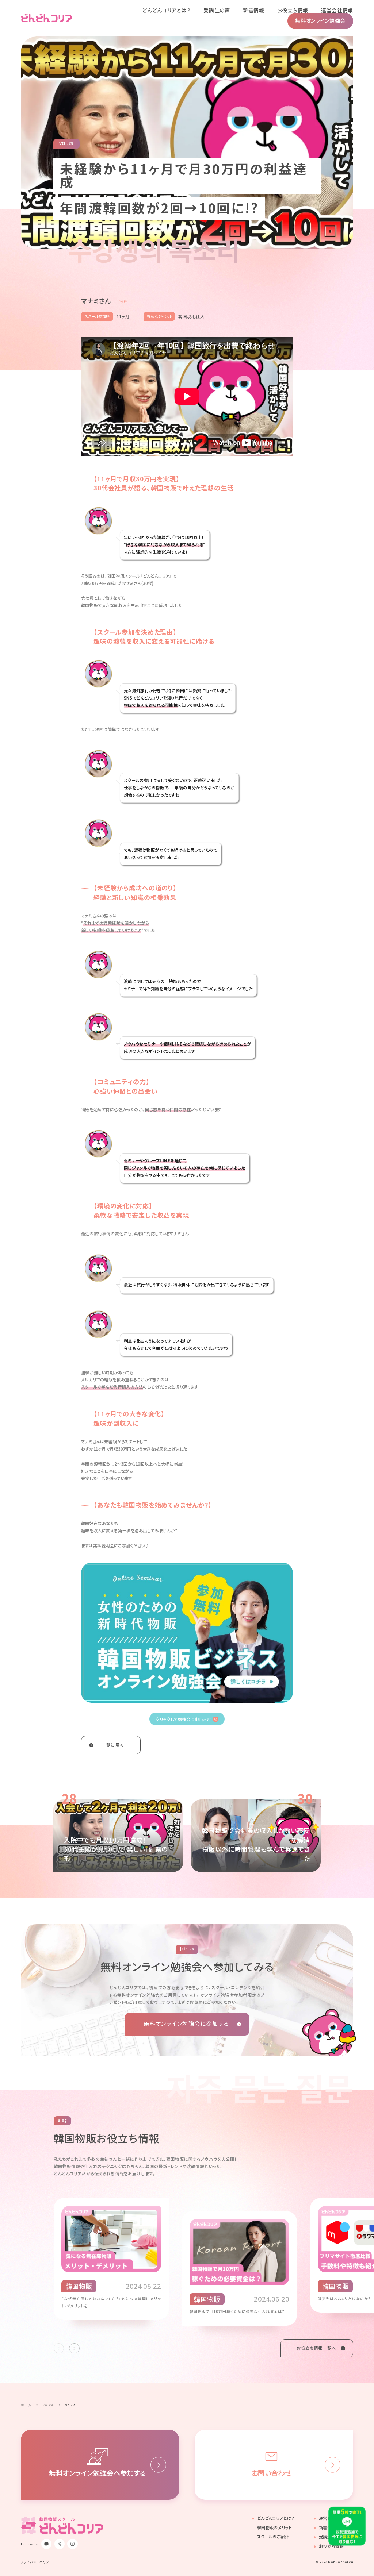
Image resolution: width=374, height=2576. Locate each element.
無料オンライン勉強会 (320, 20)
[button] (74, 2348)
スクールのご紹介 (273, 2537)
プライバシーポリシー (37, 2562)
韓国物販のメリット (274, 2528)
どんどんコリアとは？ (276, 2518)
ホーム (26, 2405)
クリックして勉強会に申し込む (183, 1719)
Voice (48, 2405)
